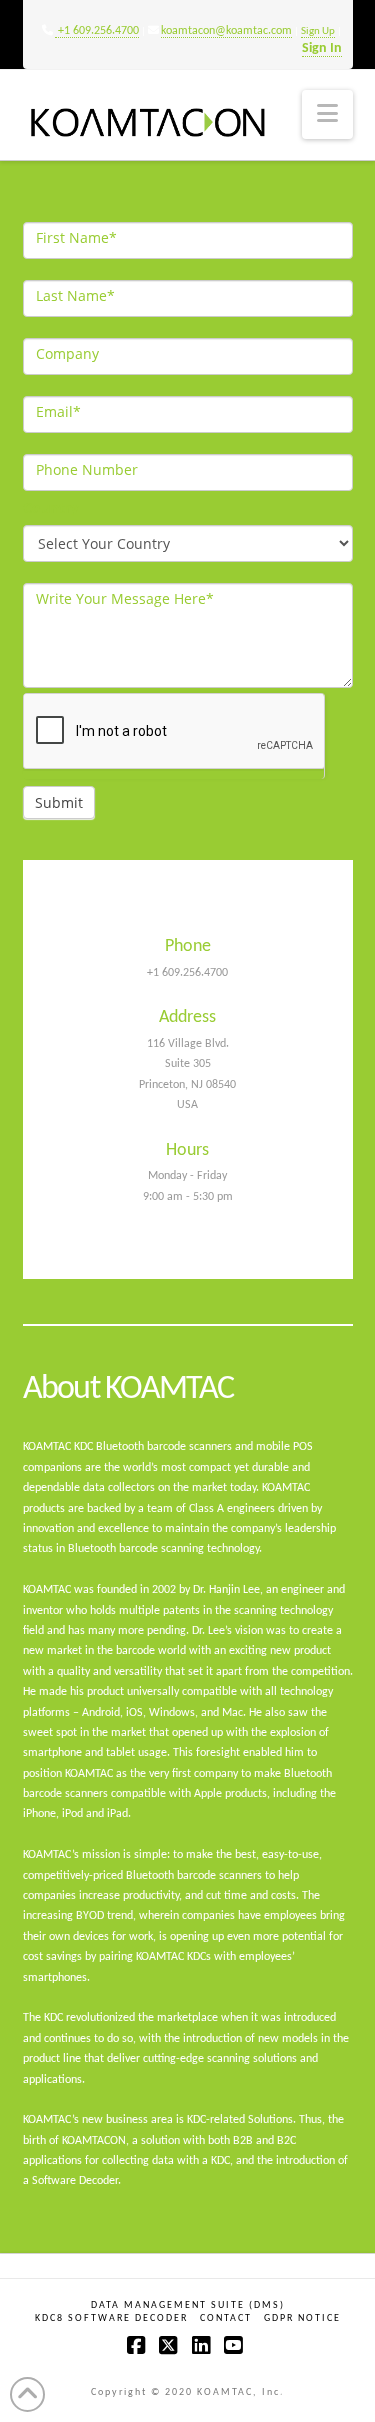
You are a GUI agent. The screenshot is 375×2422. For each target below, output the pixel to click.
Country (51, 507)
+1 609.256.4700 (97, 31)
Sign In (322, 48)
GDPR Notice (302, 2318)
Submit (59, 802)
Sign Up (318, 31)
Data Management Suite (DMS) (188, 2305)
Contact (226, 2318)
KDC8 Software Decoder (111, 2318)
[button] (327, 114)
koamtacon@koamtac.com (226, 31)
